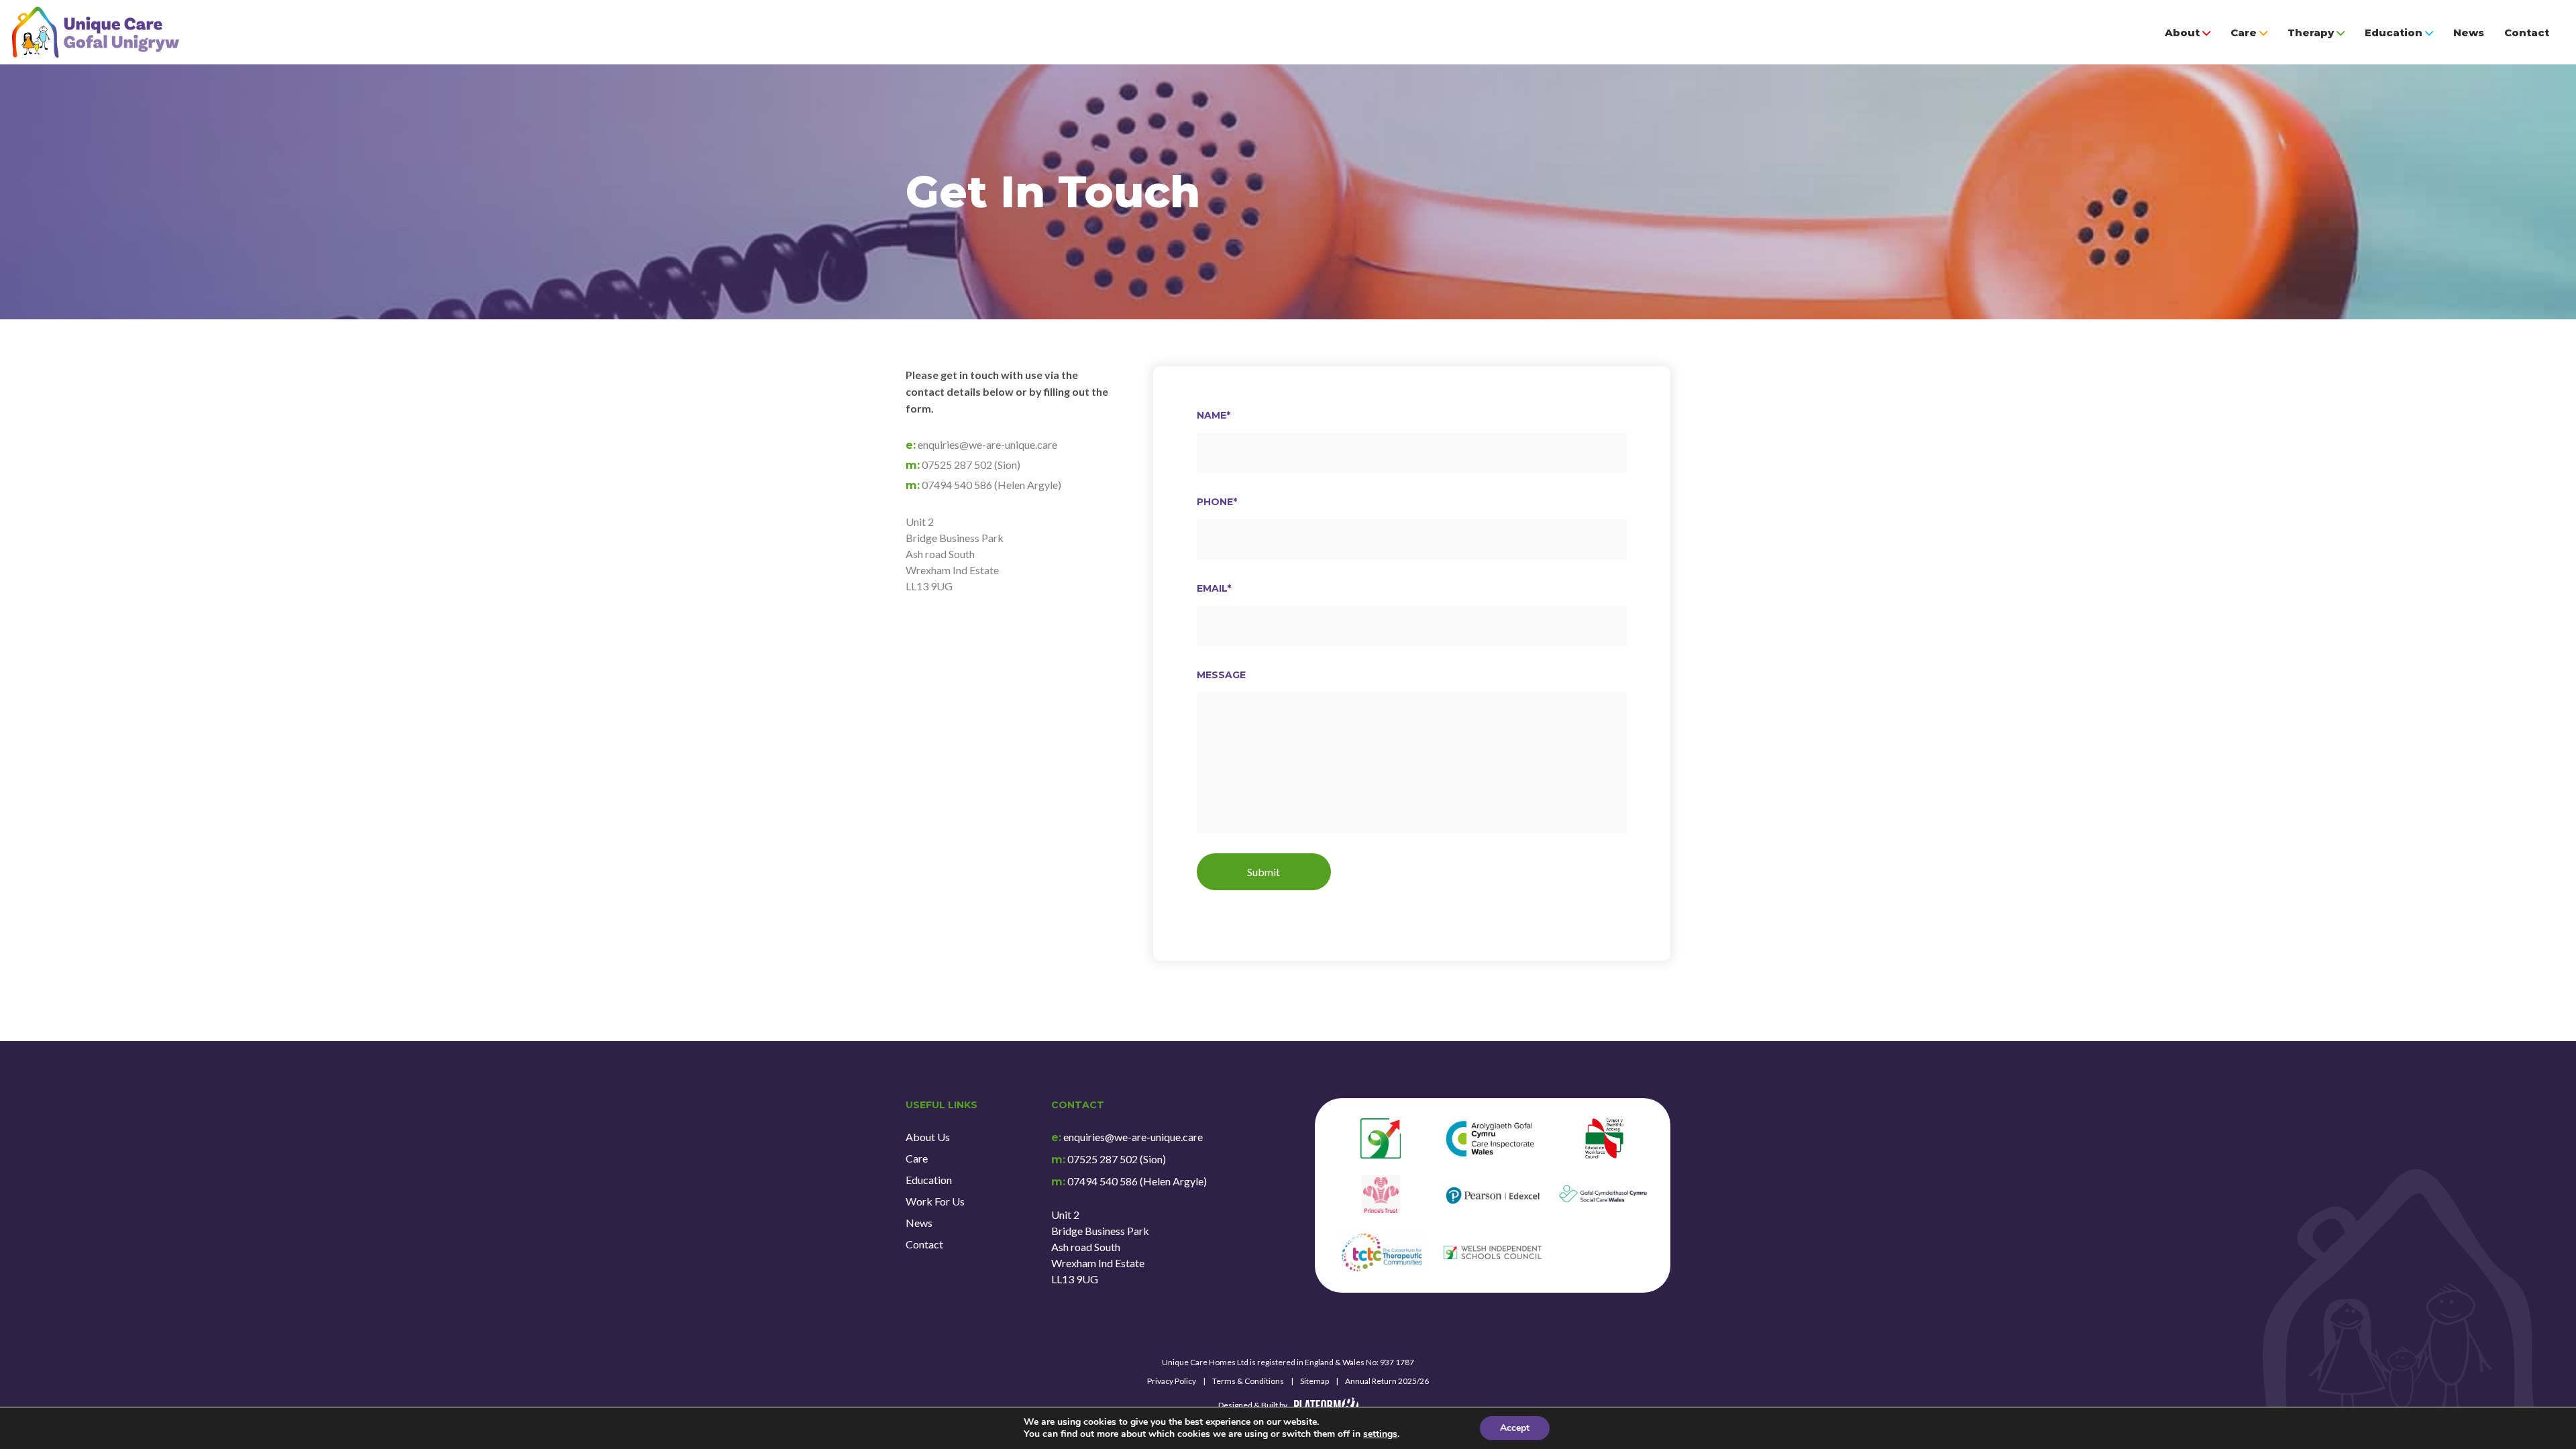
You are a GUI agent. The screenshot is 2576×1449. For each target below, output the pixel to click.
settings (1380, 1434)
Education (2394, 33)
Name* (1214, 415)
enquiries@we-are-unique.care (1133, 1137)
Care (2244, 33)
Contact (2527, 33)
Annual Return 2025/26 (1387, 1381)
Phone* (1217, 502)
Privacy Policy (1172, 1381)
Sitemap (1314, 1381)
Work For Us (935, 1201)
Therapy (2311, 33)
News (2469, 33)
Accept (1515, 1428)
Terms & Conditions (1248, 1381)
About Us (928, 1137)
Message (1221, 675)
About (2182, 33)
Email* (1214, 588)
